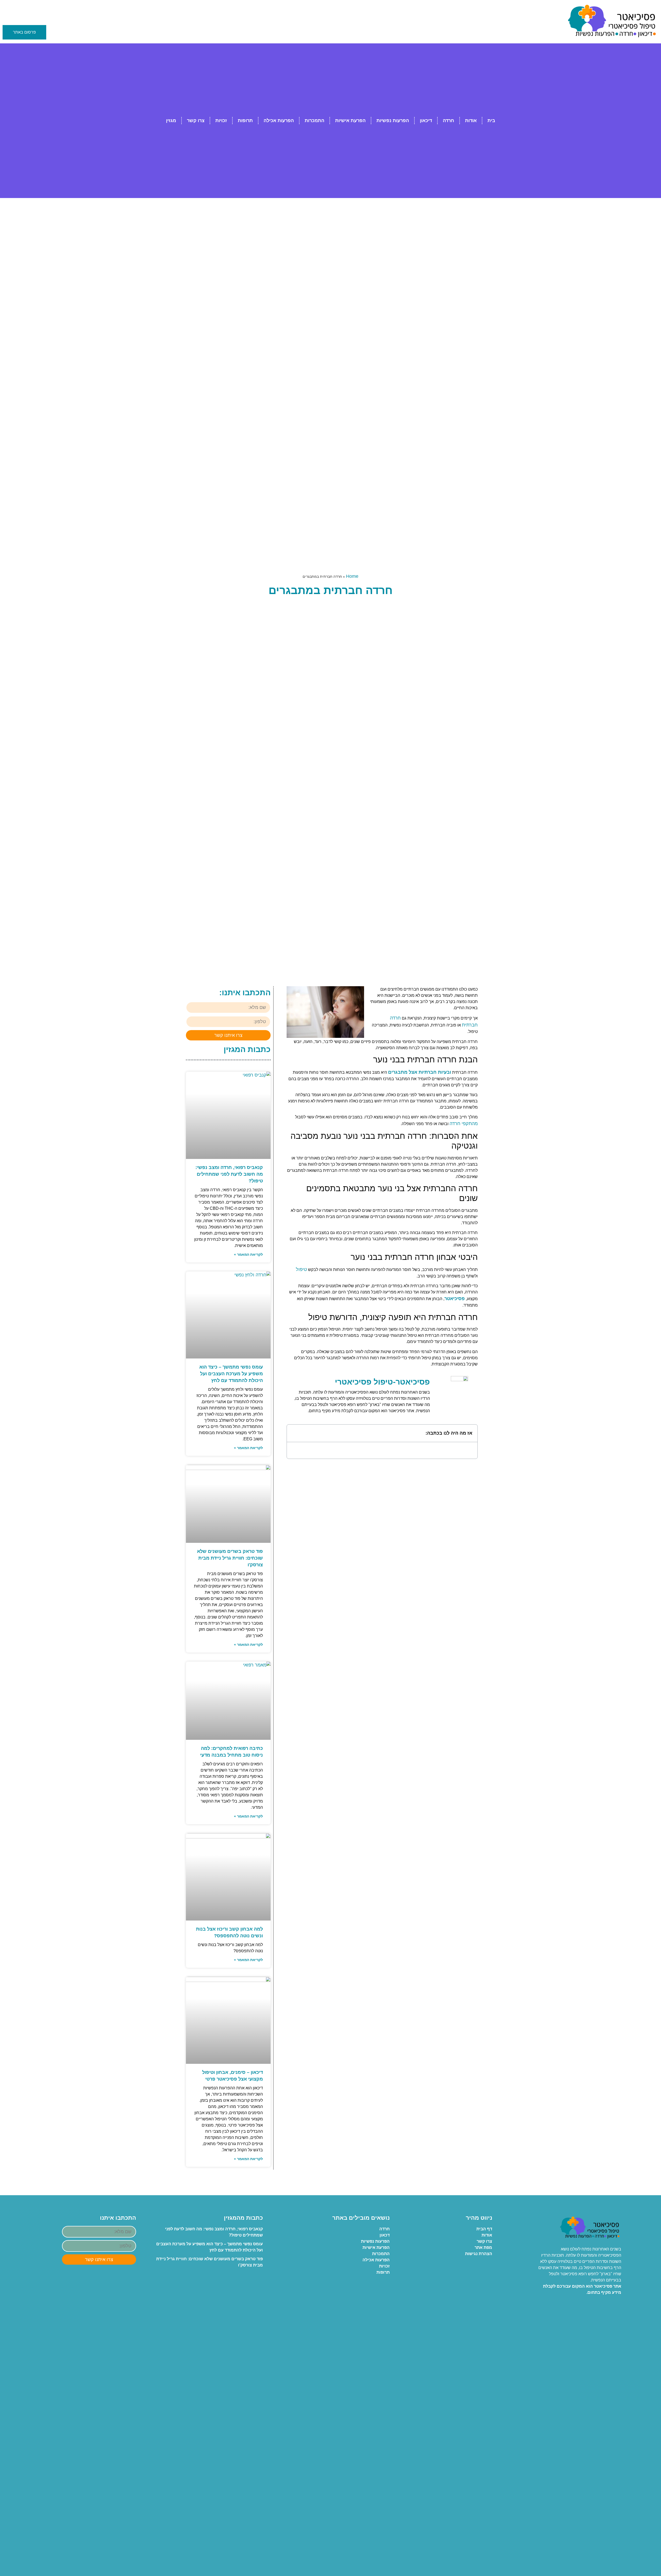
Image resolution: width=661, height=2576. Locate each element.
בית (491, 121)
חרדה (448, 121)
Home (352, 576)
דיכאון (426, 121)
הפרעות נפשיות (393, 121)
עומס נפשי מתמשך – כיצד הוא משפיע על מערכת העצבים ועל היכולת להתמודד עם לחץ (231, 1374)
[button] (294, 1433)
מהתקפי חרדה (464, 1124)
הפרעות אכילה (279, 121)
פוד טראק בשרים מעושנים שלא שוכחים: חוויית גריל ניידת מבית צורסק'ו (230, 1558)
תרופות (245, 121)
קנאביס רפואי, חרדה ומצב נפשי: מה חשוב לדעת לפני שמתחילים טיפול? (229, 1174)
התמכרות (314, 121)
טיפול (301, 1269)
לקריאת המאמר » (248, 1254)
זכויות (221, 121)
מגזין (171, 121)
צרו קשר (196, 121)
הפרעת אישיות (350, 121)
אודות (471, 121)
